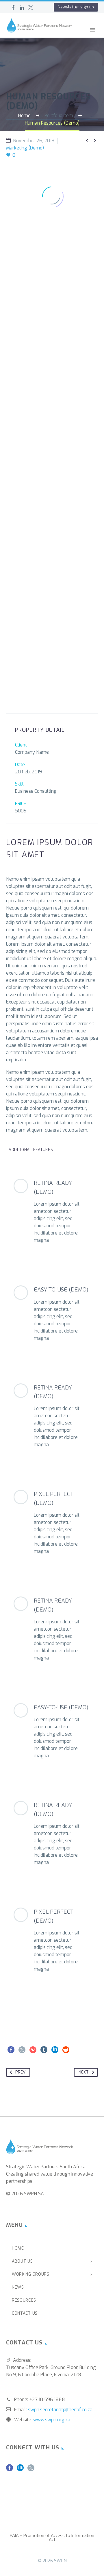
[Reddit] (66, 2050)
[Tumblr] (44, 2050)
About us (22, 2261)
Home (74, 38)
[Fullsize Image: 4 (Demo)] (52, 526)
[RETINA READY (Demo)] (52, 1211)
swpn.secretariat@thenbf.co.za (60, 2410)
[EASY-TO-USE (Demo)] (52, 1313)
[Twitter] (31, 8)
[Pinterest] (33, 2050)
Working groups (31, 2274)
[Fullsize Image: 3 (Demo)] (52, 422)
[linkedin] (20, 2470)
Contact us (25, 2313)
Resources (24, 2300)
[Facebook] (13, 8)
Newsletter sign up (76, 7)
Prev (20, 2072)
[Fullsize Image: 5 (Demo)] (52, 630)
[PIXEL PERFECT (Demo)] (52, 1522)
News (18, 2287)
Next (84, 2072)
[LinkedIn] (22, 8)
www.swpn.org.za (52, 2420)
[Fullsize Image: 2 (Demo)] (52, 317)
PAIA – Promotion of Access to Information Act (52, 2538)
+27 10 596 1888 (47, 2399)
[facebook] (10, 2470)
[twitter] (31, 2470)
